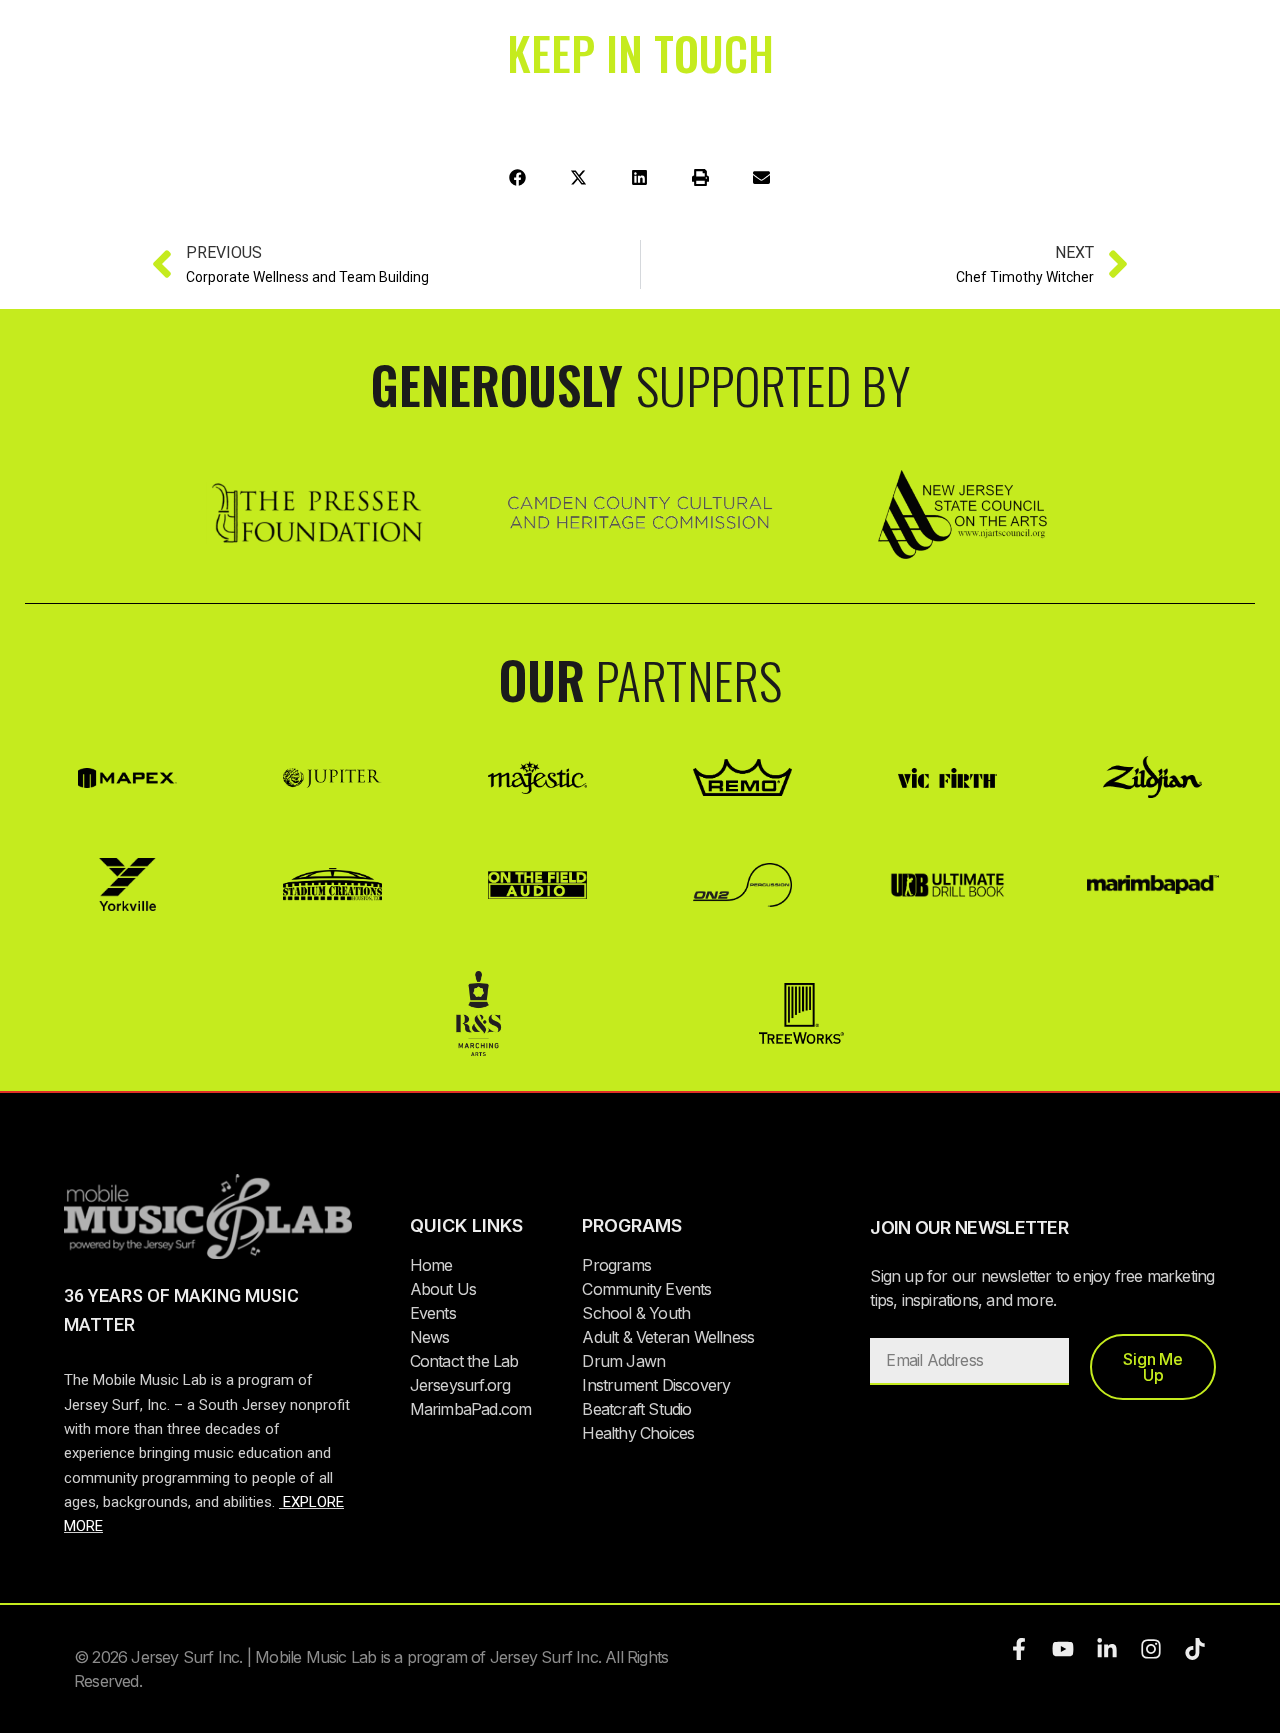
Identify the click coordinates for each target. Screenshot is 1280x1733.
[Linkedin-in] (1107, 1649)
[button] (518, 177)
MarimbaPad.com (471, 1409)
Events (433, 1313)
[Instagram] (1151, 1649)
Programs (616, 1265)
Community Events (646, 1289)
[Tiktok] (1195, 1649)
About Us (443, 1289)
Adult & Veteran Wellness (668, 1337)
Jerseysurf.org (460, 1385)
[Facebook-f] (1019, 1649)
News (430, 1337)
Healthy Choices (638, 1433)
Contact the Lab (464, 1361)
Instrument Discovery (656, 1385)
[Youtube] (1063, 1649)
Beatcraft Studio (636, 1409)
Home (431, 1265)
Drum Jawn (623, 1361)
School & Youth (636, 1313)
